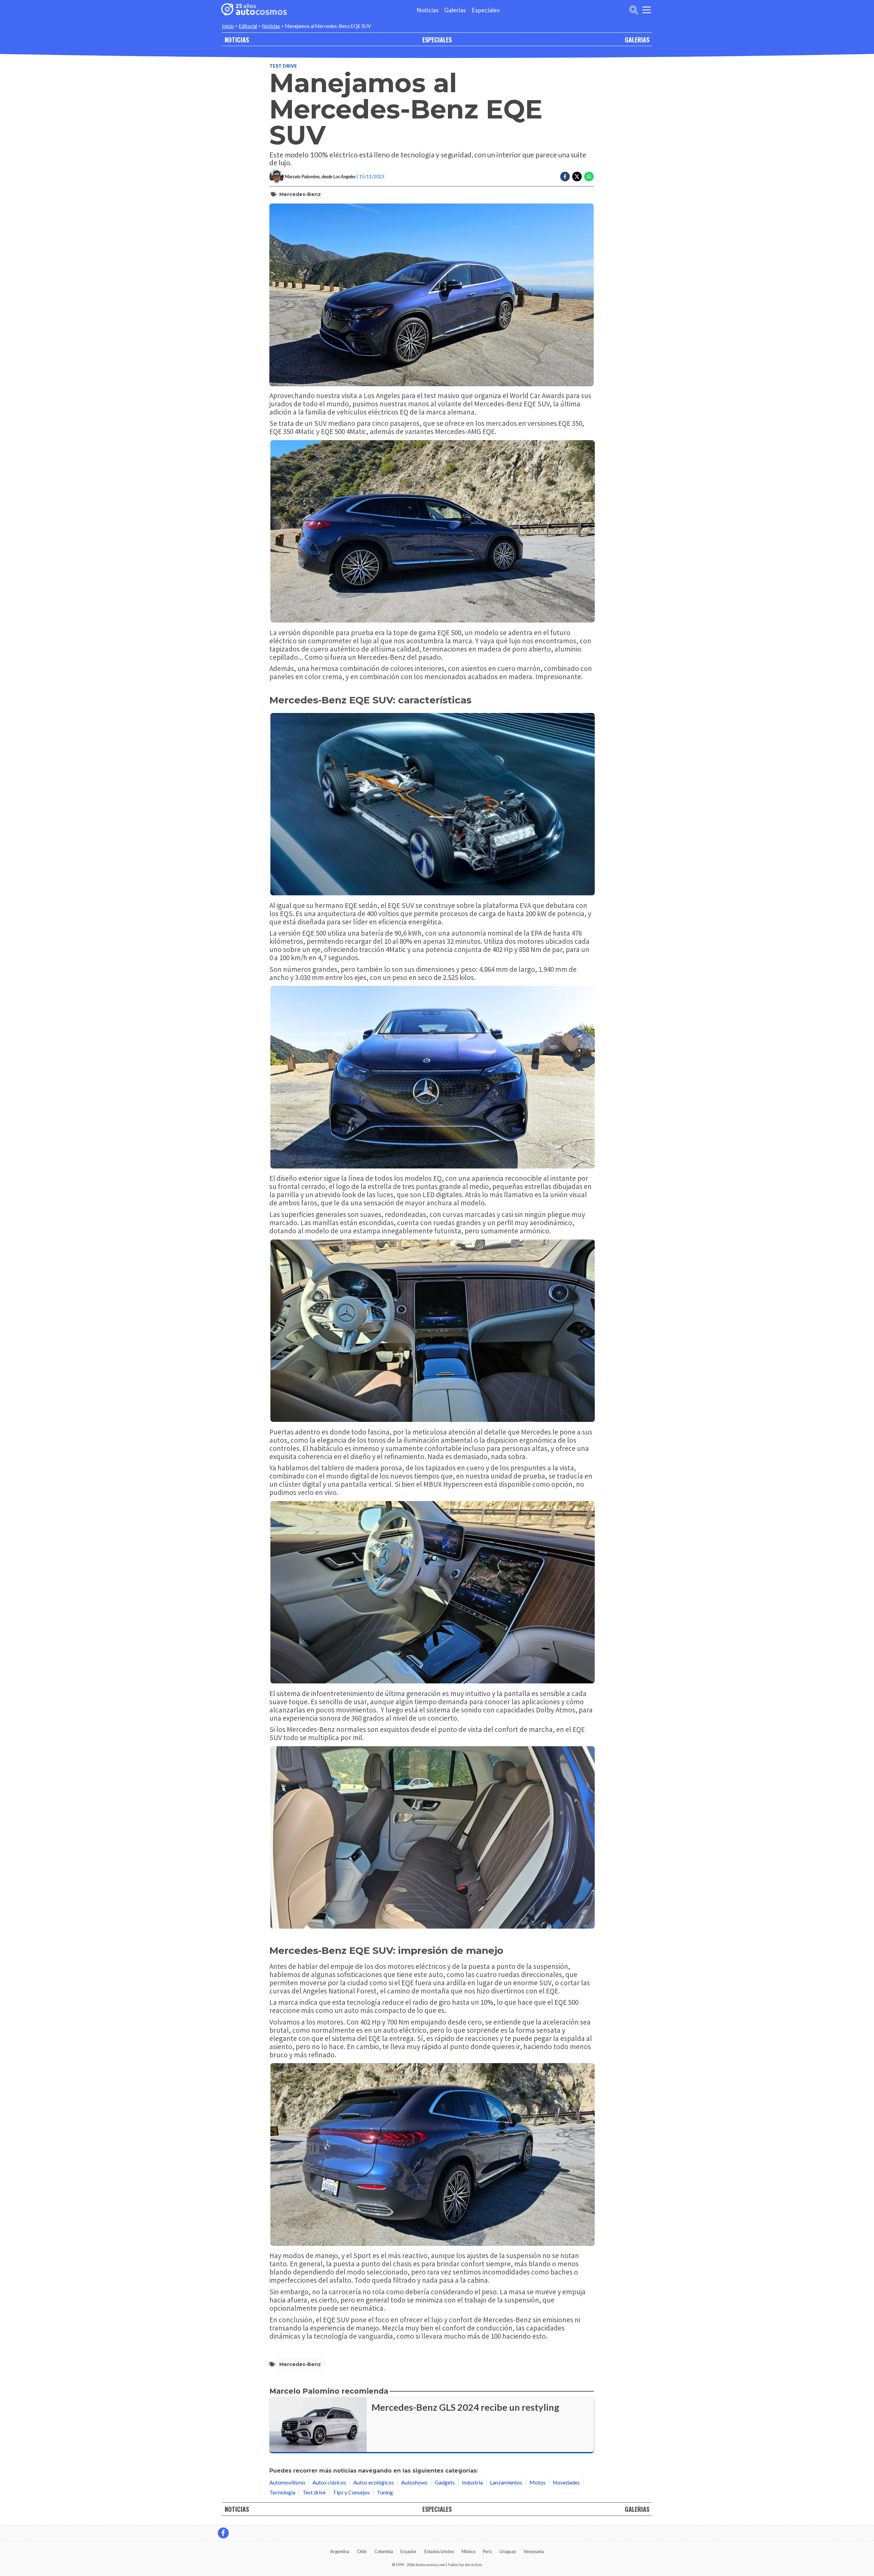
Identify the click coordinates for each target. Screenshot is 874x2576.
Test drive (283, 66)
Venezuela (534, 2551)
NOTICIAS (237, 39)
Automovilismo (287, 2482)
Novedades (566, 2482)
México (468, 2551)
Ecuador (408, 2551)
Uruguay (508, 2551)
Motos (538, 2482)
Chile (362, 2551)
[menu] (647, 10)
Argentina (340, 2551)
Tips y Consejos (351, 2492)
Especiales (486, 10)
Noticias (428, 10)
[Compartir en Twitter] (577, 177)
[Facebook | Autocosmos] (223, 2533)
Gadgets (445, 2482)
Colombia (384, 2551)
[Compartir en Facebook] (565, 177)
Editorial (248, 26)
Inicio (228, 26)
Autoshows (414, 2482)
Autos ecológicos (374, 2482)
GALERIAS (637, 39)
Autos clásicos (329, 2482)
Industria (472, 2482)
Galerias (455, 10)
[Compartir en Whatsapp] (589, 177)
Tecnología (282, 2492)
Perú (487, 2551)
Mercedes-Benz (300, 194)
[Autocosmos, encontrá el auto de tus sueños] (254, 10)
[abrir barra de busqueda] (634, 10)
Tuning (385, 2492)
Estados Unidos (439, 2551)
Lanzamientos (506, 2482)
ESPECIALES (437, 39)
